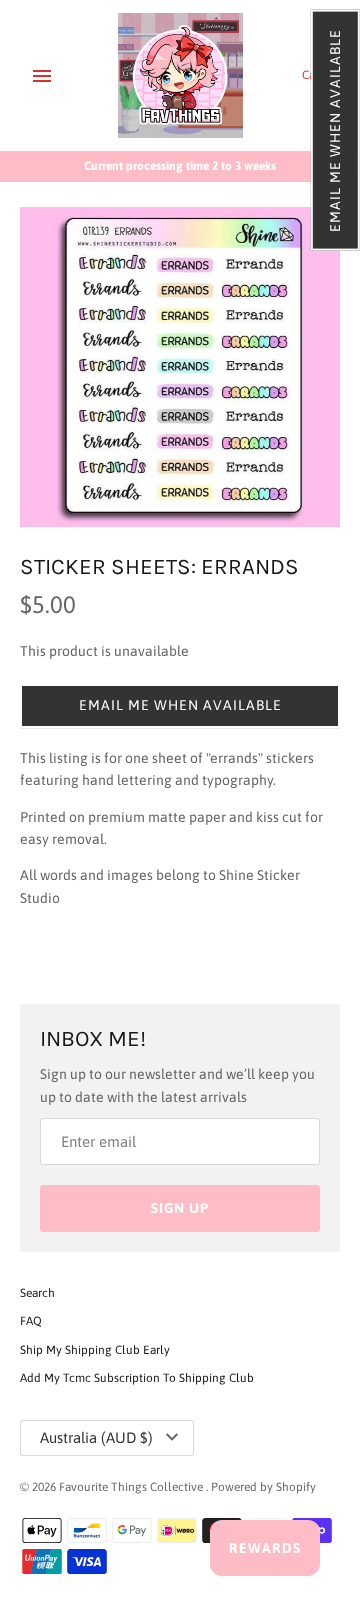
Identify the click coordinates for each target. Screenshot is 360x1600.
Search (37, 1293)
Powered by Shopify (263, 1487)
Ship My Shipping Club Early (95, 1350)
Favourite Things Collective (132, 1487)
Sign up (180, 1208)
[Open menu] (42, 76)
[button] (335, 130)
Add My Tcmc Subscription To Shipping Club (137, 1378)
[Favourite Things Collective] (180, 75)
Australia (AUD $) (96, 1437)
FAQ (31, 1321)
